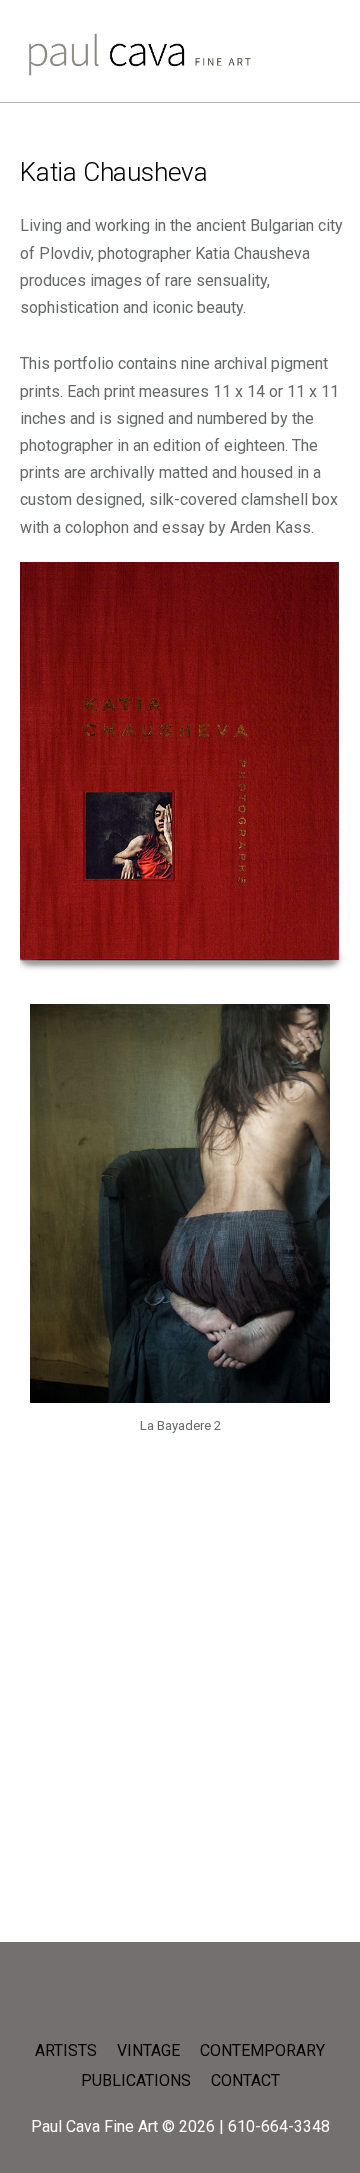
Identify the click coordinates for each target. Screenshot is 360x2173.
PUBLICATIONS (136, 2080)
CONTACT (245, 2080)
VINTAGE (148, 2050)
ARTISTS (66, 2050)
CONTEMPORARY (262, 2050)
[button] (9, 1228)
